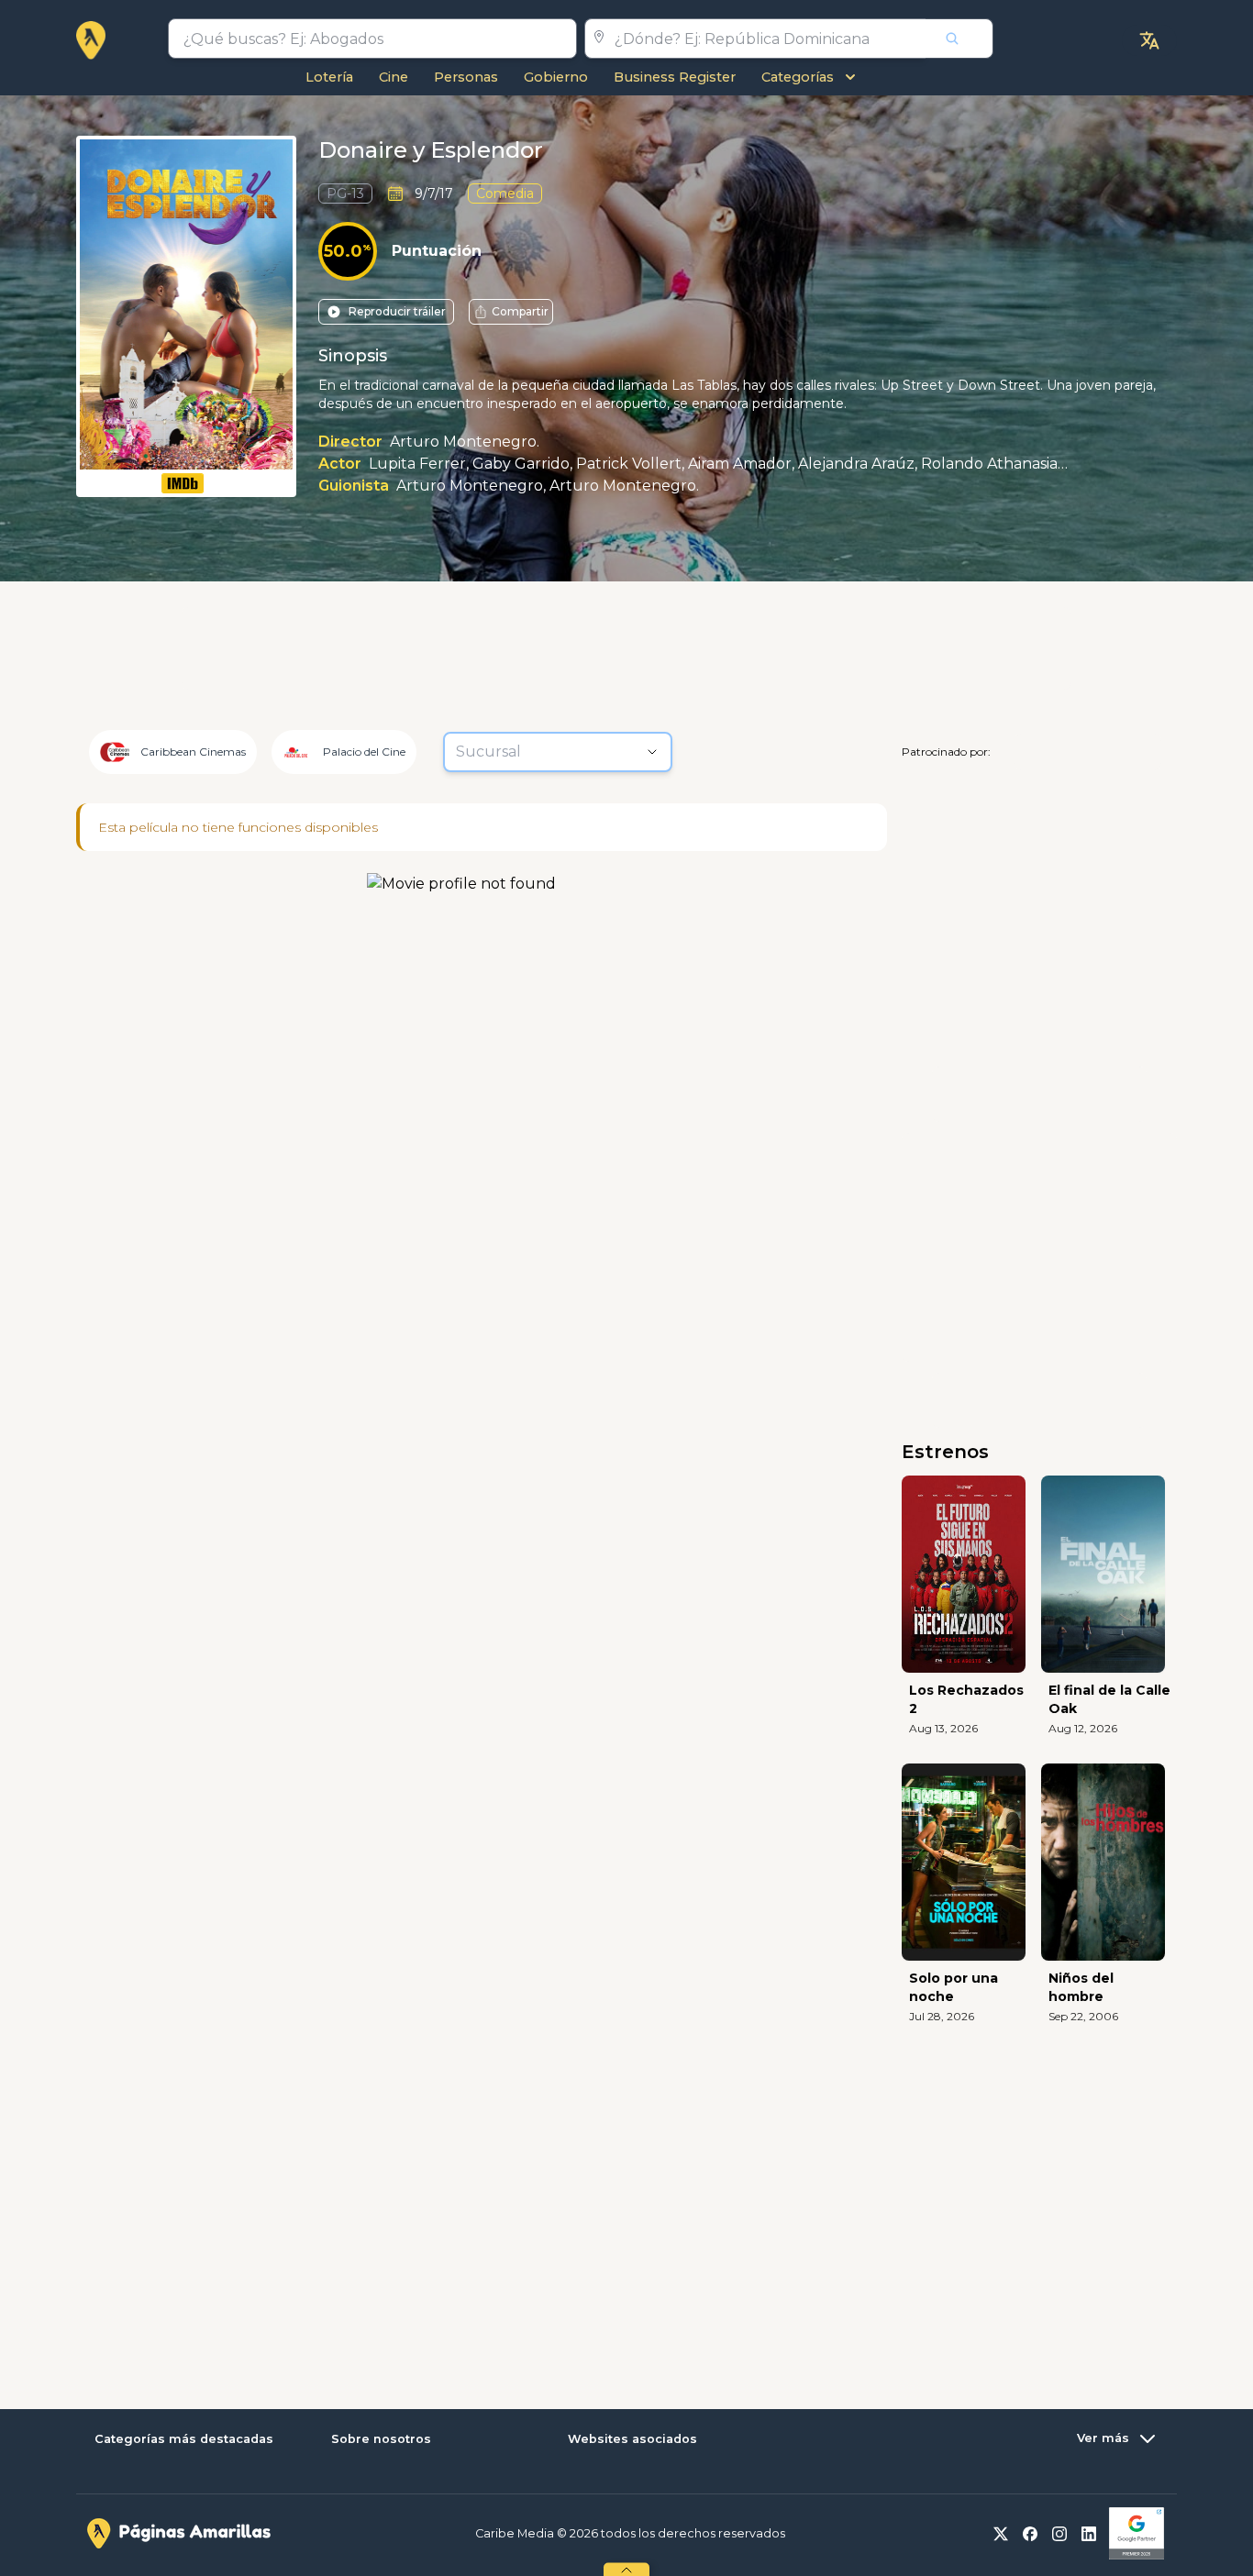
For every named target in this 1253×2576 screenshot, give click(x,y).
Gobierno (556, 77)
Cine (394, 77)
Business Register (675, 77)
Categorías (798, 77)
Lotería (329, 77)
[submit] (959, 39)
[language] (1149, 40)
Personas (466, 77)
